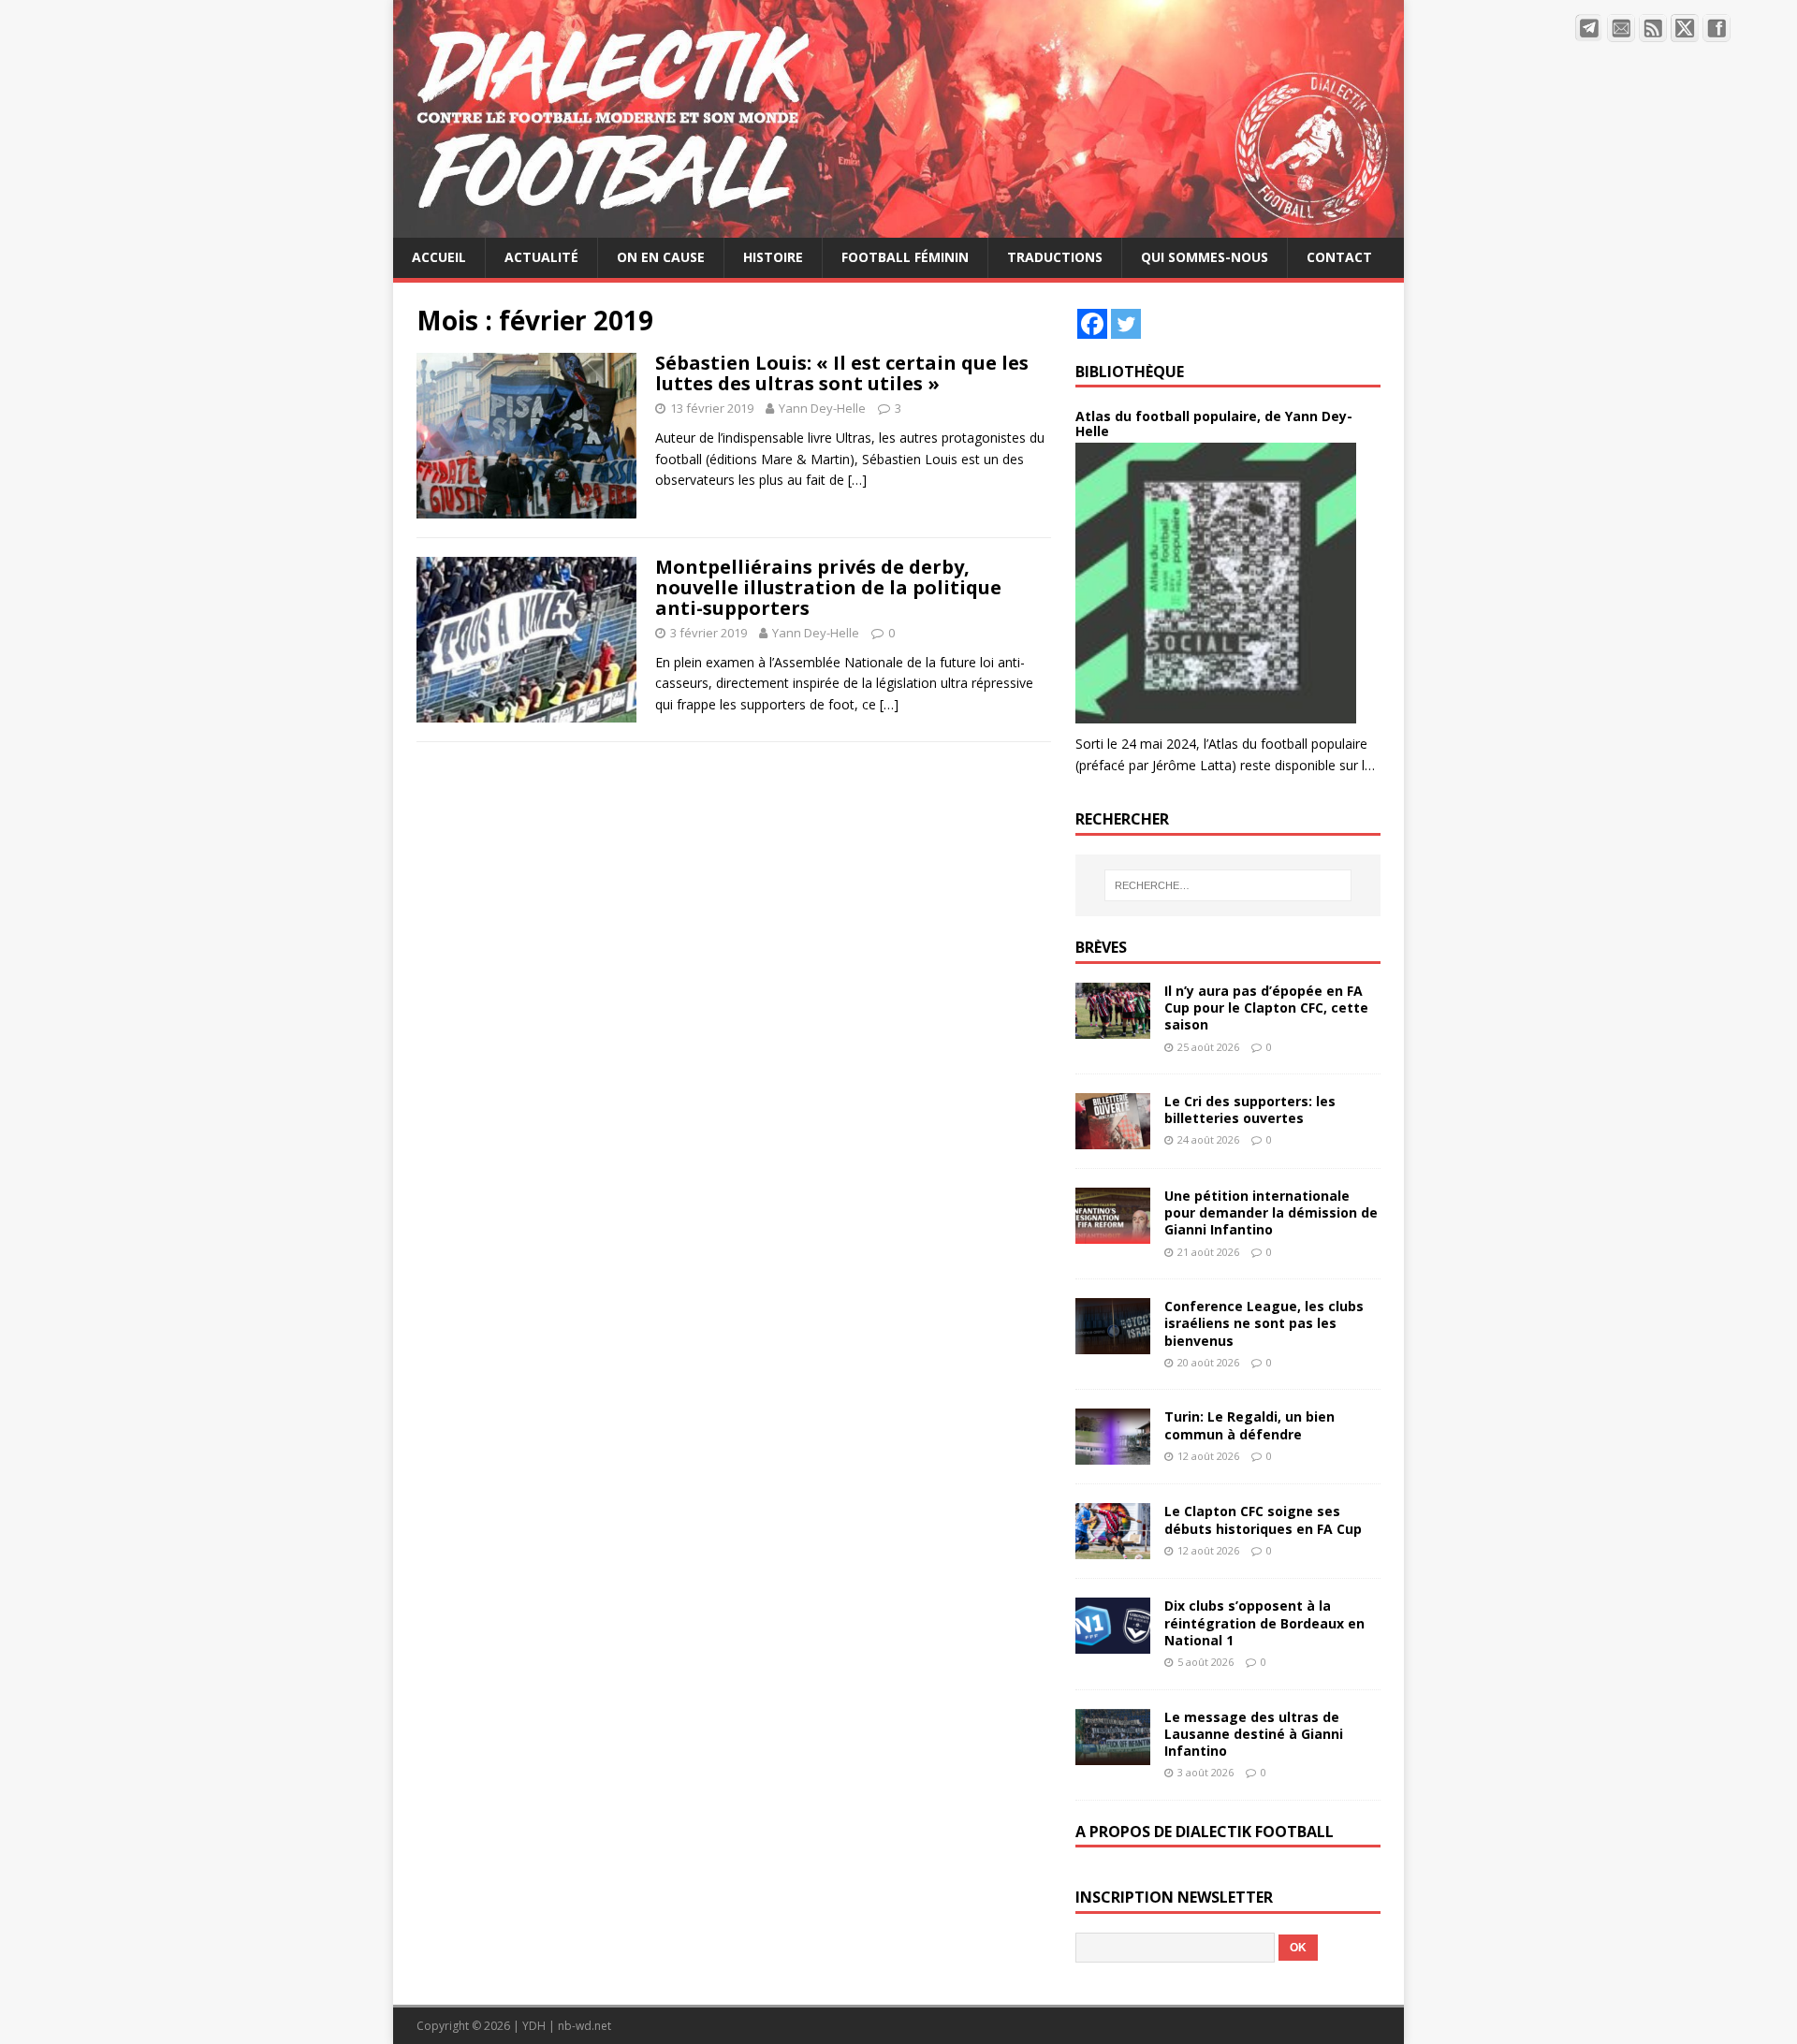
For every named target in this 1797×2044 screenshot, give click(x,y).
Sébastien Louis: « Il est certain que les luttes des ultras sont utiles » (842, 373)
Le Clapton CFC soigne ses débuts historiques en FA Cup (1263, 1519)
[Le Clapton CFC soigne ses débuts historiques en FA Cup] (1113, 1548)
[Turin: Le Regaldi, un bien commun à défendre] (1113, 1454)
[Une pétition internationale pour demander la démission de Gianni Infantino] (1113, 1233)
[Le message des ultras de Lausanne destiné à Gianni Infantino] (1113, 1753)
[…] (857, 480)
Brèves (1101, 947)
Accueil (439, 257)
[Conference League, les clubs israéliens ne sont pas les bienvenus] (1113, 1343)
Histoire (773, 257)
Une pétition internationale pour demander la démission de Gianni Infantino (1271, 1212)
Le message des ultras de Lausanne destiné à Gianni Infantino (1254, 1734)
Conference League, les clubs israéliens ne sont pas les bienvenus (1264, 1323)
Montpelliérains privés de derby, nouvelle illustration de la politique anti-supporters (828, 587)
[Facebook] (1092, 324)
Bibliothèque (1130, 372)
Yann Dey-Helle (822, 408)
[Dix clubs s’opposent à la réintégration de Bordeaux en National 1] (1113, 1643)
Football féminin (905, 257)
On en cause (661, 257)
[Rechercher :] (1228, 885)
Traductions (1055, 257)
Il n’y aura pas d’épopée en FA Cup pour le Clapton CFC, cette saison (1266, 1007)
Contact (1339, 257)
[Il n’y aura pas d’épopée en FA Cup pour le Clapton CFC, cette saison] (1113, 1028)
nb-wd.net (584, 2026)
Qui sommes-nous (1205, 257)
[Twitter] (1126, 324)
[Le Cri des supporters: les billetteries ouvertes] (1113, 1139)
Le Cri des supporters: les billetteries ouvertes (1250, 1110)
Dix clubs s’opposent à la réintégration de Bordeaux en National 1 (1264, 1622)
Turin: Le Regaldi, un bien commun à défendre (1249, 1425)
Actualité (541, 257)
